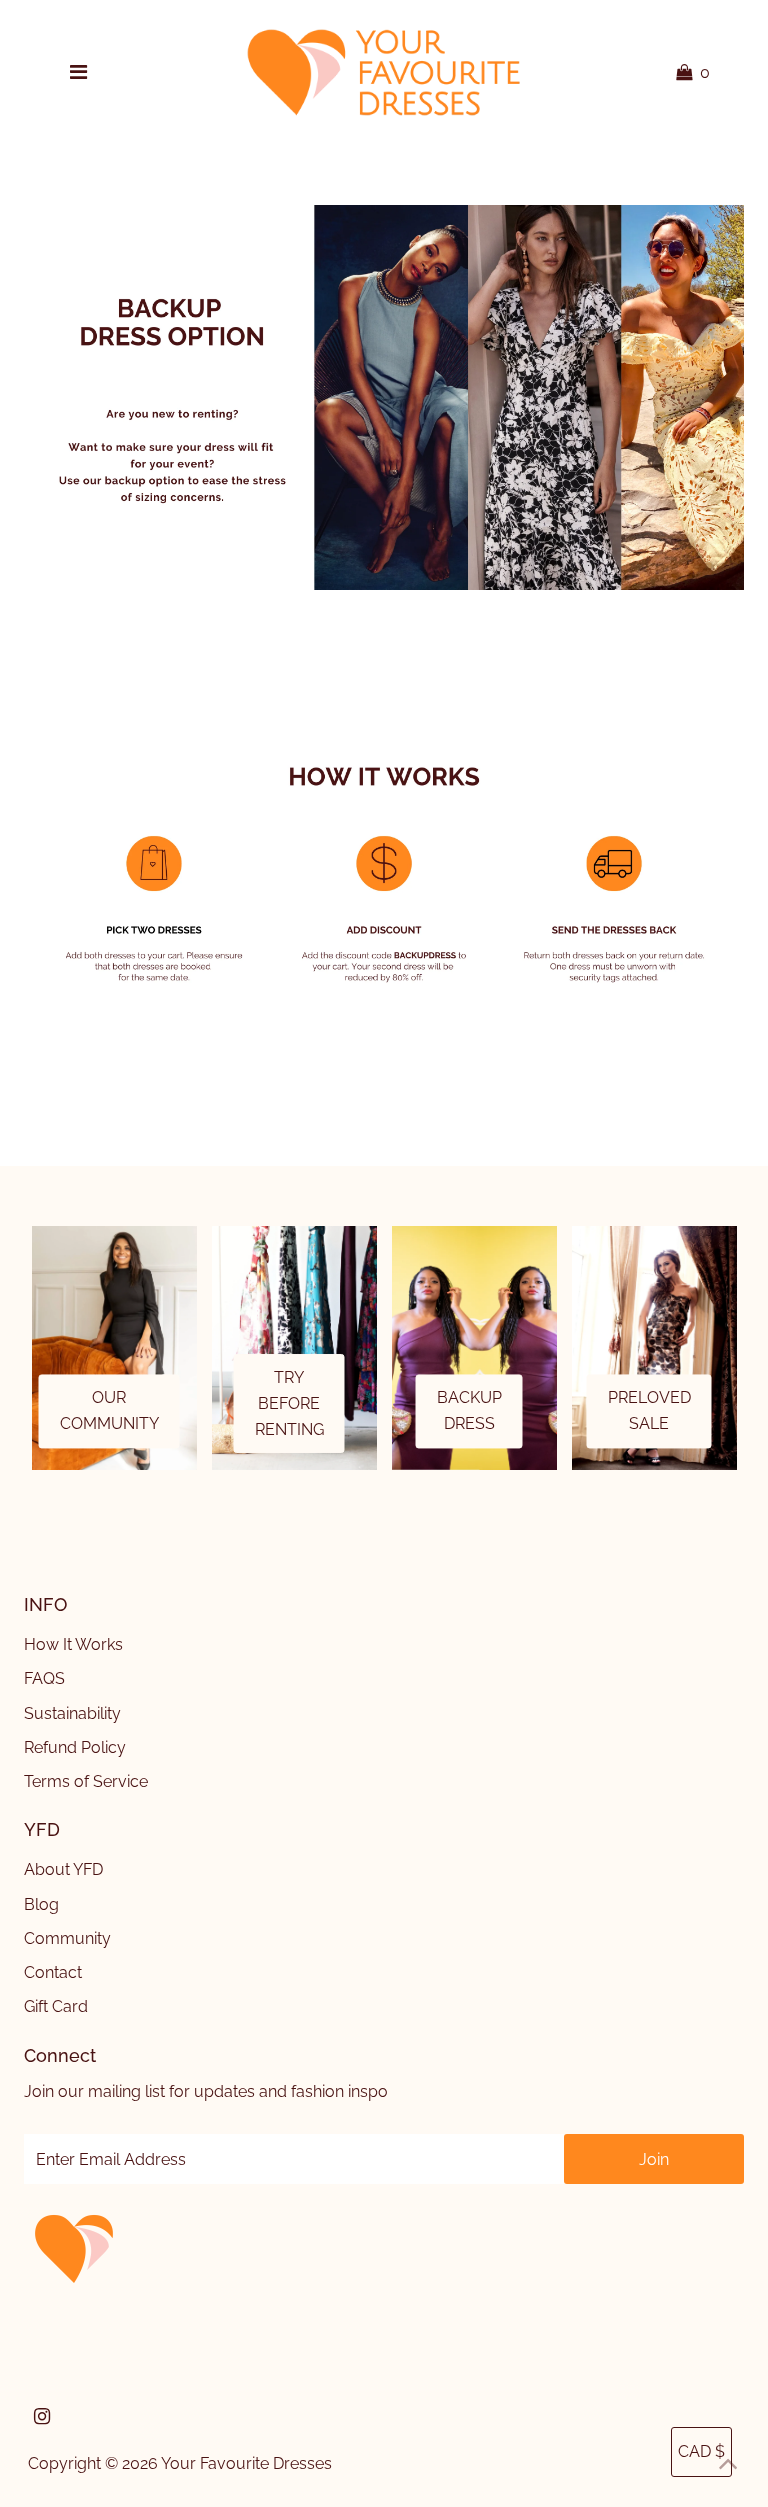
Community (67, 1938)
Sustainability (72, 1713)
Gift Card (56, 2006)
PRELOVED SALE (649, 1411)
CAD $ (701, 2451)
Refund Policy (75, 1747)
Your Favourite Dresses (246, 2463)
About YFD (63, 1869)
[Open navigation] (78, 73)
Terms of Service (86, 1781)
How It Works (73, 1644)
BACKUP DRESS (469, 1411)
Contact (53, 1972)
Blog (41, 1904)
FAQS (44, 1678)
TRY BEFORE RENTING (289, 1403)
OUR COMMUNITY (109, 1411)
